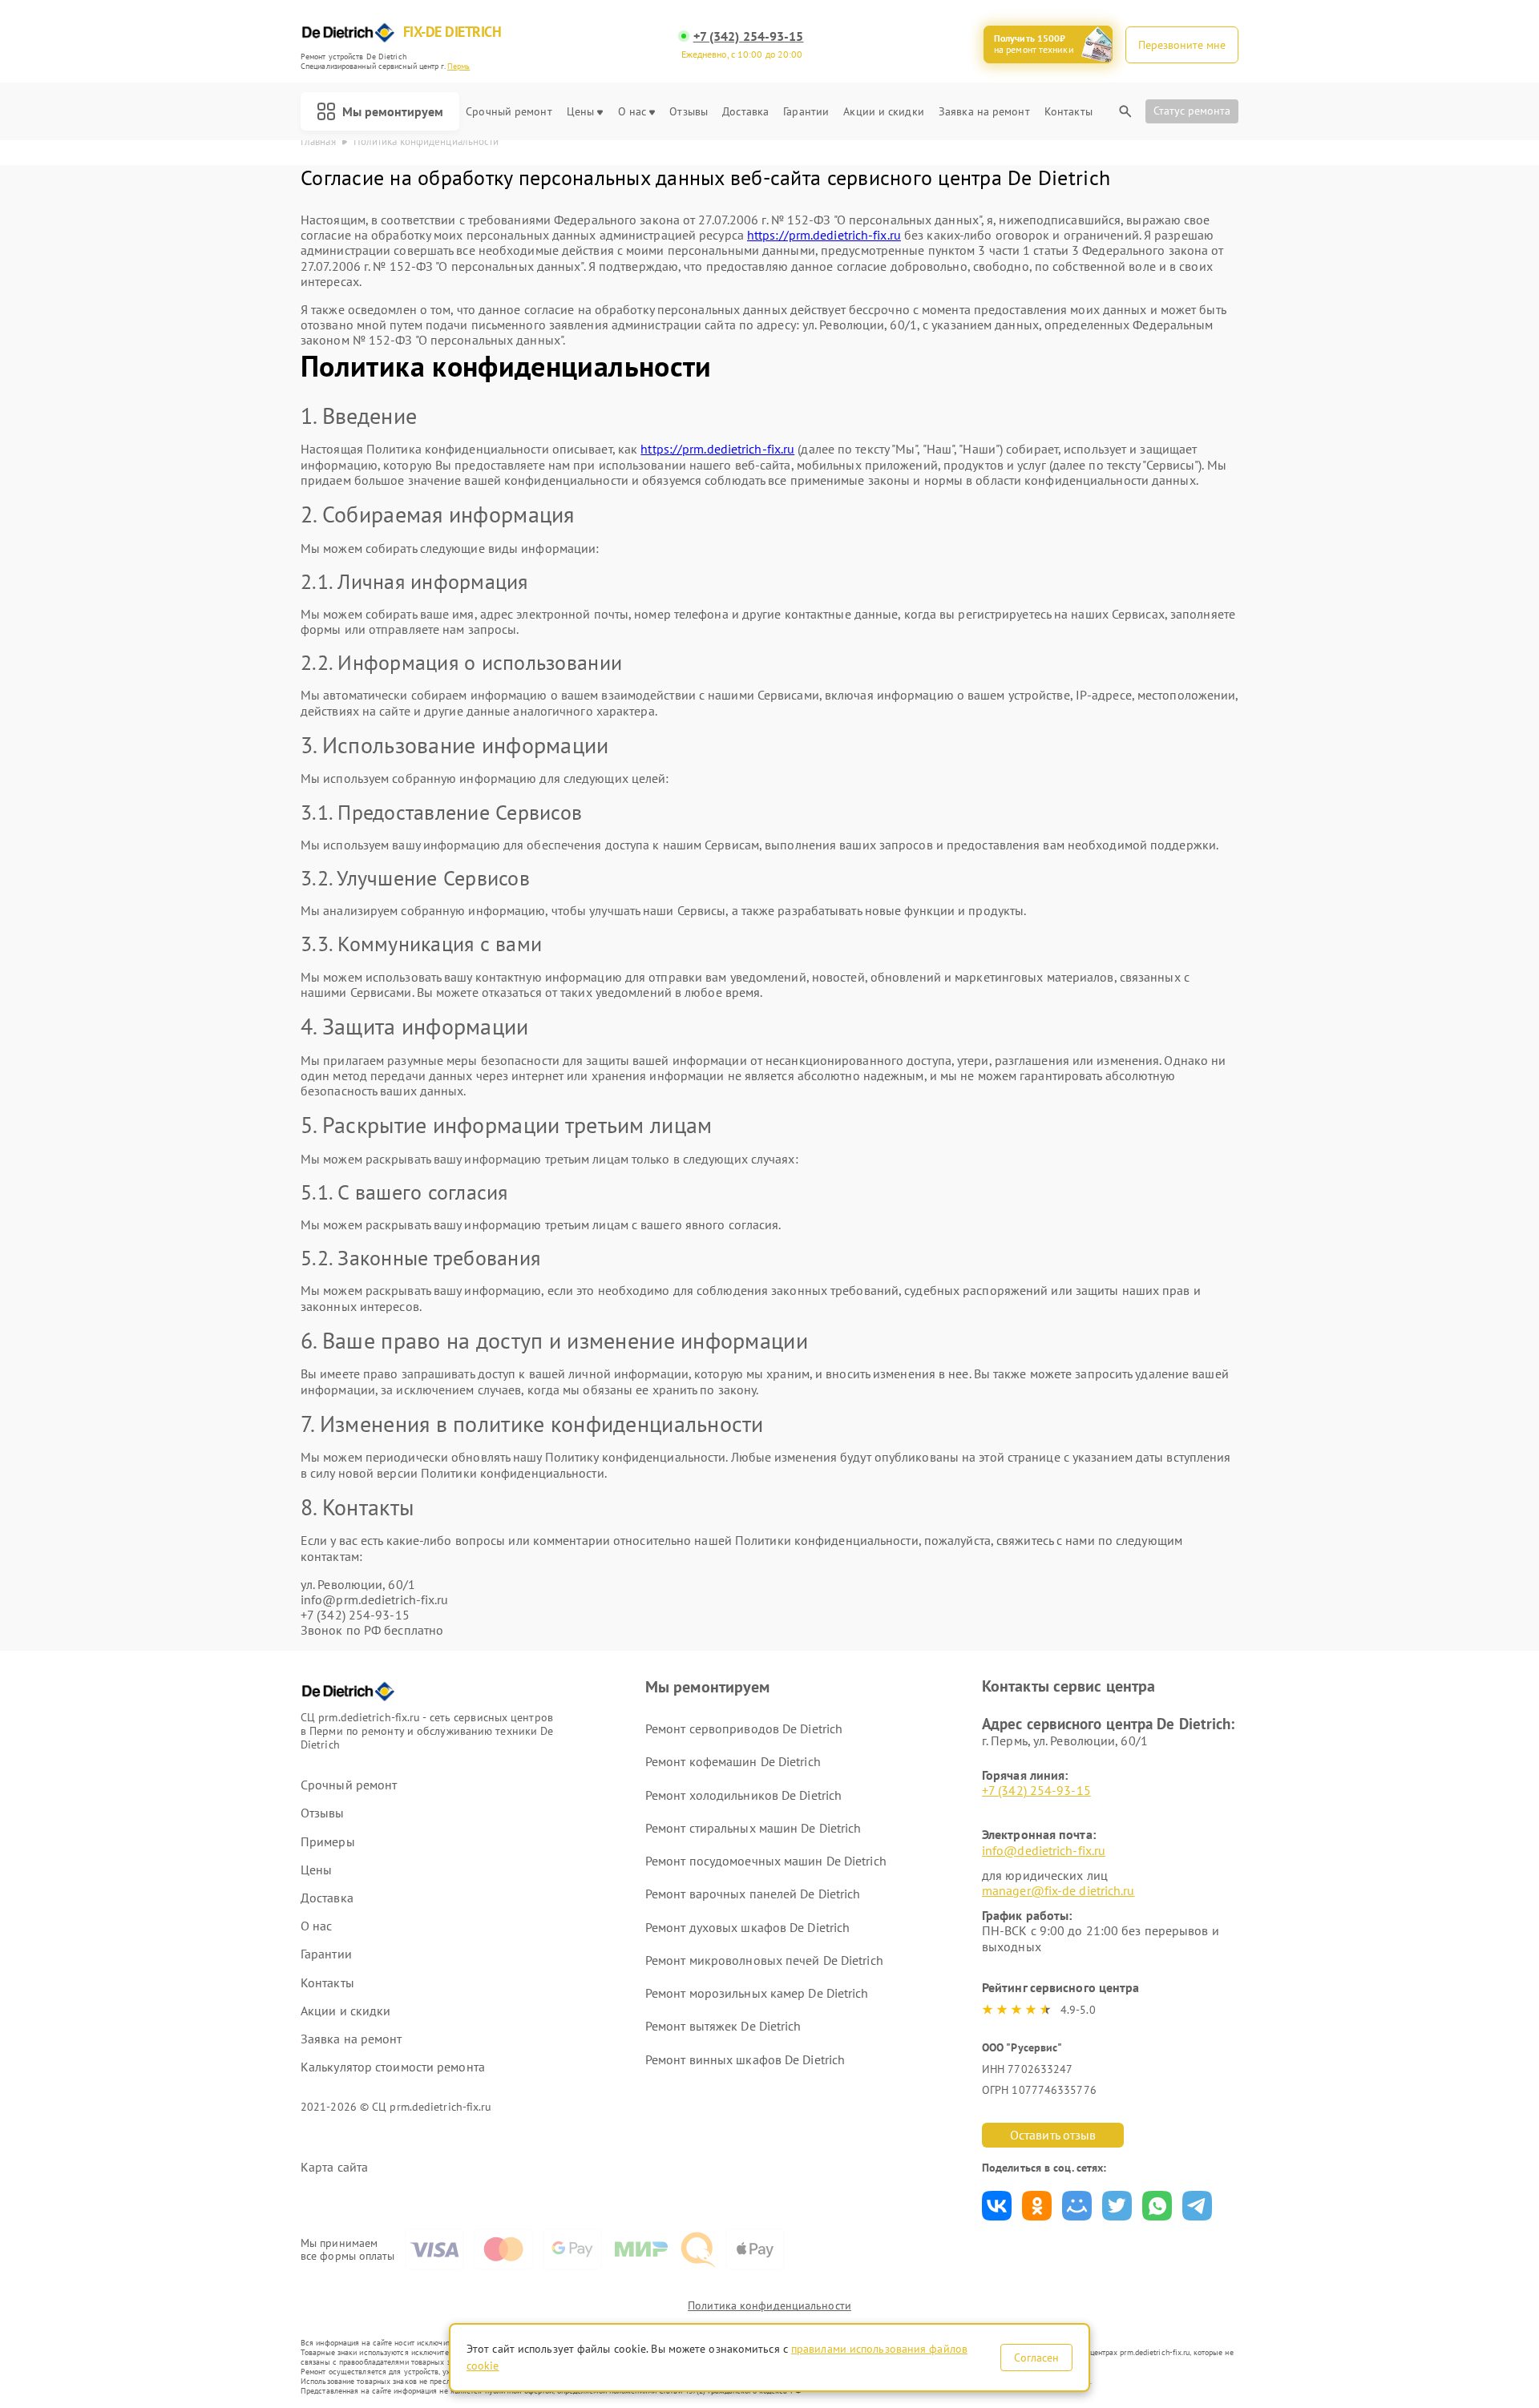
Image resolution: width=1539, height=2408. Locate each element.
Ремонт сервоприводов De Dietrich (744, 1728)
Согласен (1036, 2358)
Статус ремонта (1192, 111)
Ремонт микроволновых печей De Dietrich (764, 1960)
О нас (632, 112)
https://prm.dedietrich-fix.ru (824, 235)
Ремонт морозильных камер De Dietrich (757, 1993)
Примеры (328, 1842)
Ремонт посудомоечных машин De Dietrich (766, 1861)
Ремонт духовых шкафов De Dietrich (747, 1927)
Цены (580, 112)
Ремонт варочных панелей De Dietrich (753, 1894)
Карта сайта (334, 2167)
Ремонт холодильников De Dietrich (743, 1795)
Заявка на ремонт (984, 112)
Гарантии (806, 112)
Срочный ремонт (509, 112)
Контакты (1068, 112)
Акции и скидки (883, 112)
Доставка (745, 112)
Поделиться (997, 2206)
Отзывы (689, 112)
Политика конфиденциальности (769, 2305)
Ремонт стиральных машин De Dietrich (753, 1828)
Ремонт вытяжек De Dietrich (723, 2026)
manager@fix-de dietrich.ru (1058, 1890)
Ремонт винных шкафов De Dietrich (745, 2059)
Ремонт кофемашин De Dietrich (733, 1761)
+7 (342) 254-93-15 (749, 36)
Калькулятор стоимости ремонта (393, 2067)
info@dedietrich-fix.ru (1044, 1850)
